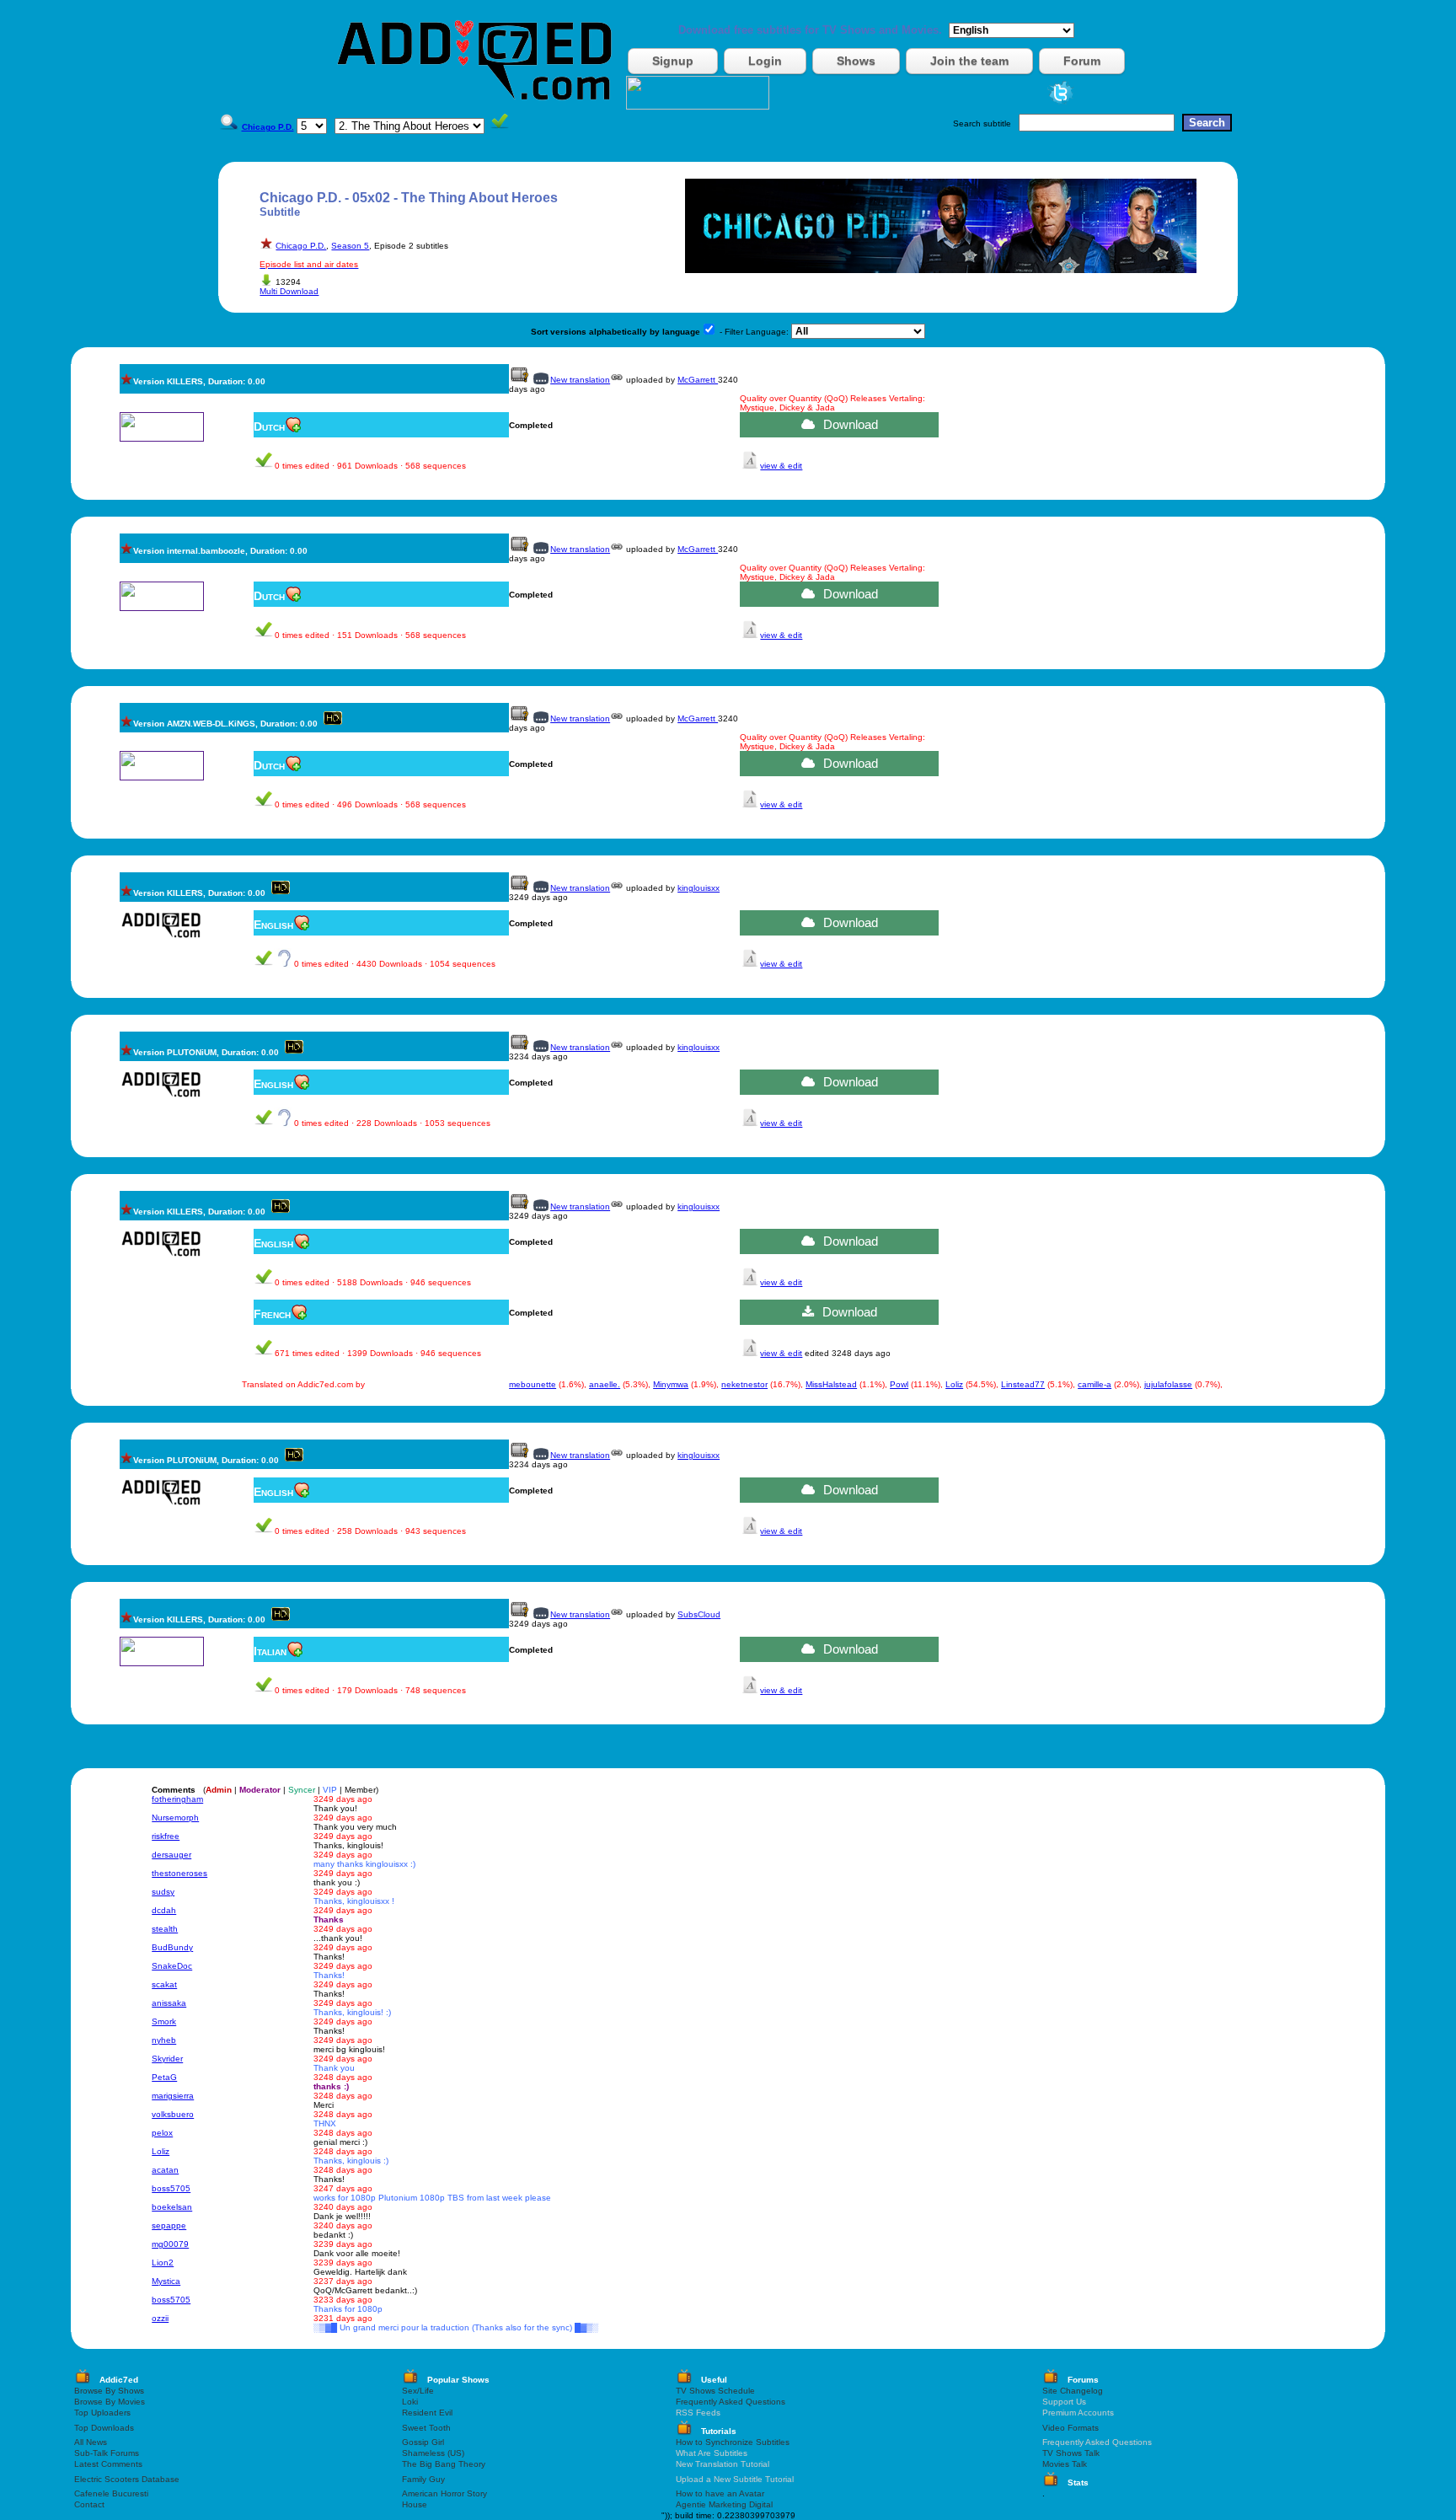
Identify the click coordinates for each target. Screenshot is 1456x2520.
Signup (673, 61)
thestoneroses (179, 1873)
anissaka (169, 2003)
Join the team (969, 61)
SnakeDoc (172, 1966)
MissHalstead (831, 1384)
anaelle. (605, 1384)
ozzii (160, 2318)
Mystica (166, 2281)
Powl (899, 1384)
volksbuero (173, 2114)
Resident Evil (427, 2413)
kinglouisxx (699, 888)
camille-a (1095, 1384)
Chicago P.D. (301, 246)
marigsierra (173, 2096)
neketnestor (744, 1384)
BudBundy (172, 1947)
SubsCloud (699, 1614)
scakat (164, 1984)
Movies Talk (1065, 2464)
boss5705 (171, 2188)
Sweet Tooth (426, 2428)
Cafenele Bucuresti (111, 2493)
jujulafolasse (1168, 1384)
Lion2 (163, 2263)
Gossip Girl (423, 2442)
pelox (162, 2133)
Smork (164, 2021)
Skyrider (167, 2059)
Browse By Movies (110, 2402)
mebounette (533, 1384)
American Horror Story (444, 2493)
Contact (89, 2504)
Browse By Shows (109, 2391)
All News (91, 2442)
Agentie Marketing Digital (724, 2504)
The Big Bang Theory (444, 2464)
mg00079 (170, 2244)
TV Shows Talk (1071, 2453)
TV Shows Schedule (715, 2391)
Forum (1082, 61)
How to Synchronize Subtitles (733, 2442)
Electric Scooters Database (127, 2479)
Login (765, 61)
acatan (165, 2170)
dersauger (171, 1855)
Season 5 (350, 246)
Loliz (954, 1384)
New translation (580, 380)
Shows (856, 61)
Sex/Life (418, 2391)
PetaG (164, 2077)
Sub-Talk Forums (107, 2453)
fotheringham (177, 1799)
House (415, 2504)
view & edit (781, 466)
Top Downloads (104, 2428)
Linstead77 (1023, 1384)
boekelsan (172, 2207)
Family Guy (423, 2479)
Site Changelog (1073, 2391)
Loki (410, 2402)
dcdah (164, 1910)
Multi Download (289, 291)
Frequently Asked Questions (731, 2402)
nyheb (164, 2040)
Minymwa (671, 1384)
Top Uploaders (102, 2413)
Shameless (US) (433, 2453)
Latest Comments (108, 2464)
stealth (165, 1929)
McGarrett (698, 380)
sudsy (163, 1892)
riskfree (166, 1836)
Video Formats (1071, 2428)
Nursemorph (175, 1818)
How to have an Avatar (720, 2493)
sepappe (169, 2225)
